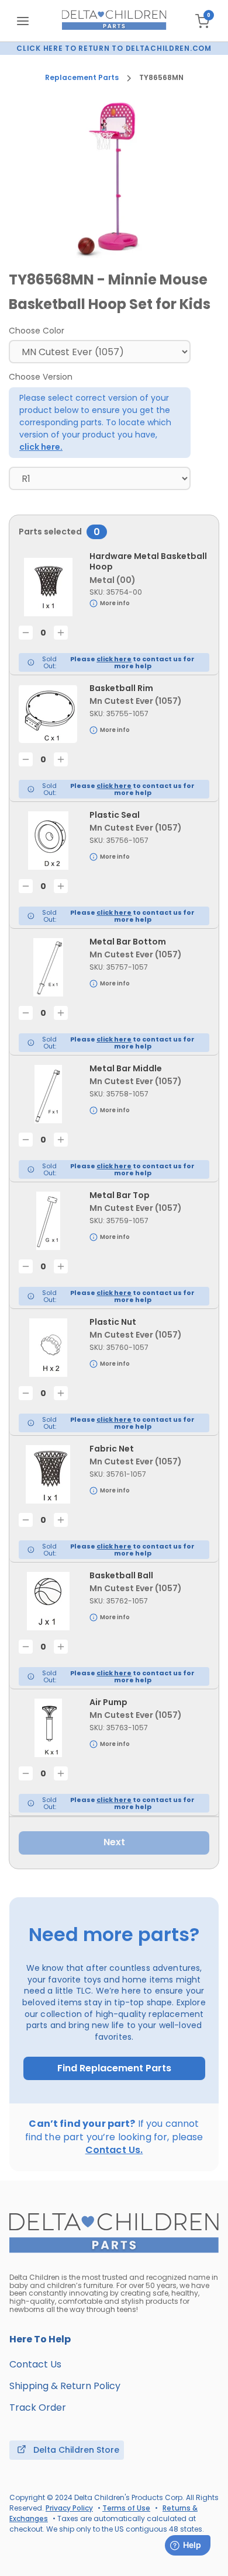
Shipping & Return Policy (65, 2386)
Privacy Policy (69, 2508)
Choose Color (37, 331)
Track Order (38, 2407)
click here (114, 659)
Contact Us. (114, 2150)
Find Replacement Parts (114, 2068)
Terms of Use (126, 2508)
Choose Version (41, 377)
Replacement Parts (82, 78)
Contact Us (35, 2364)
